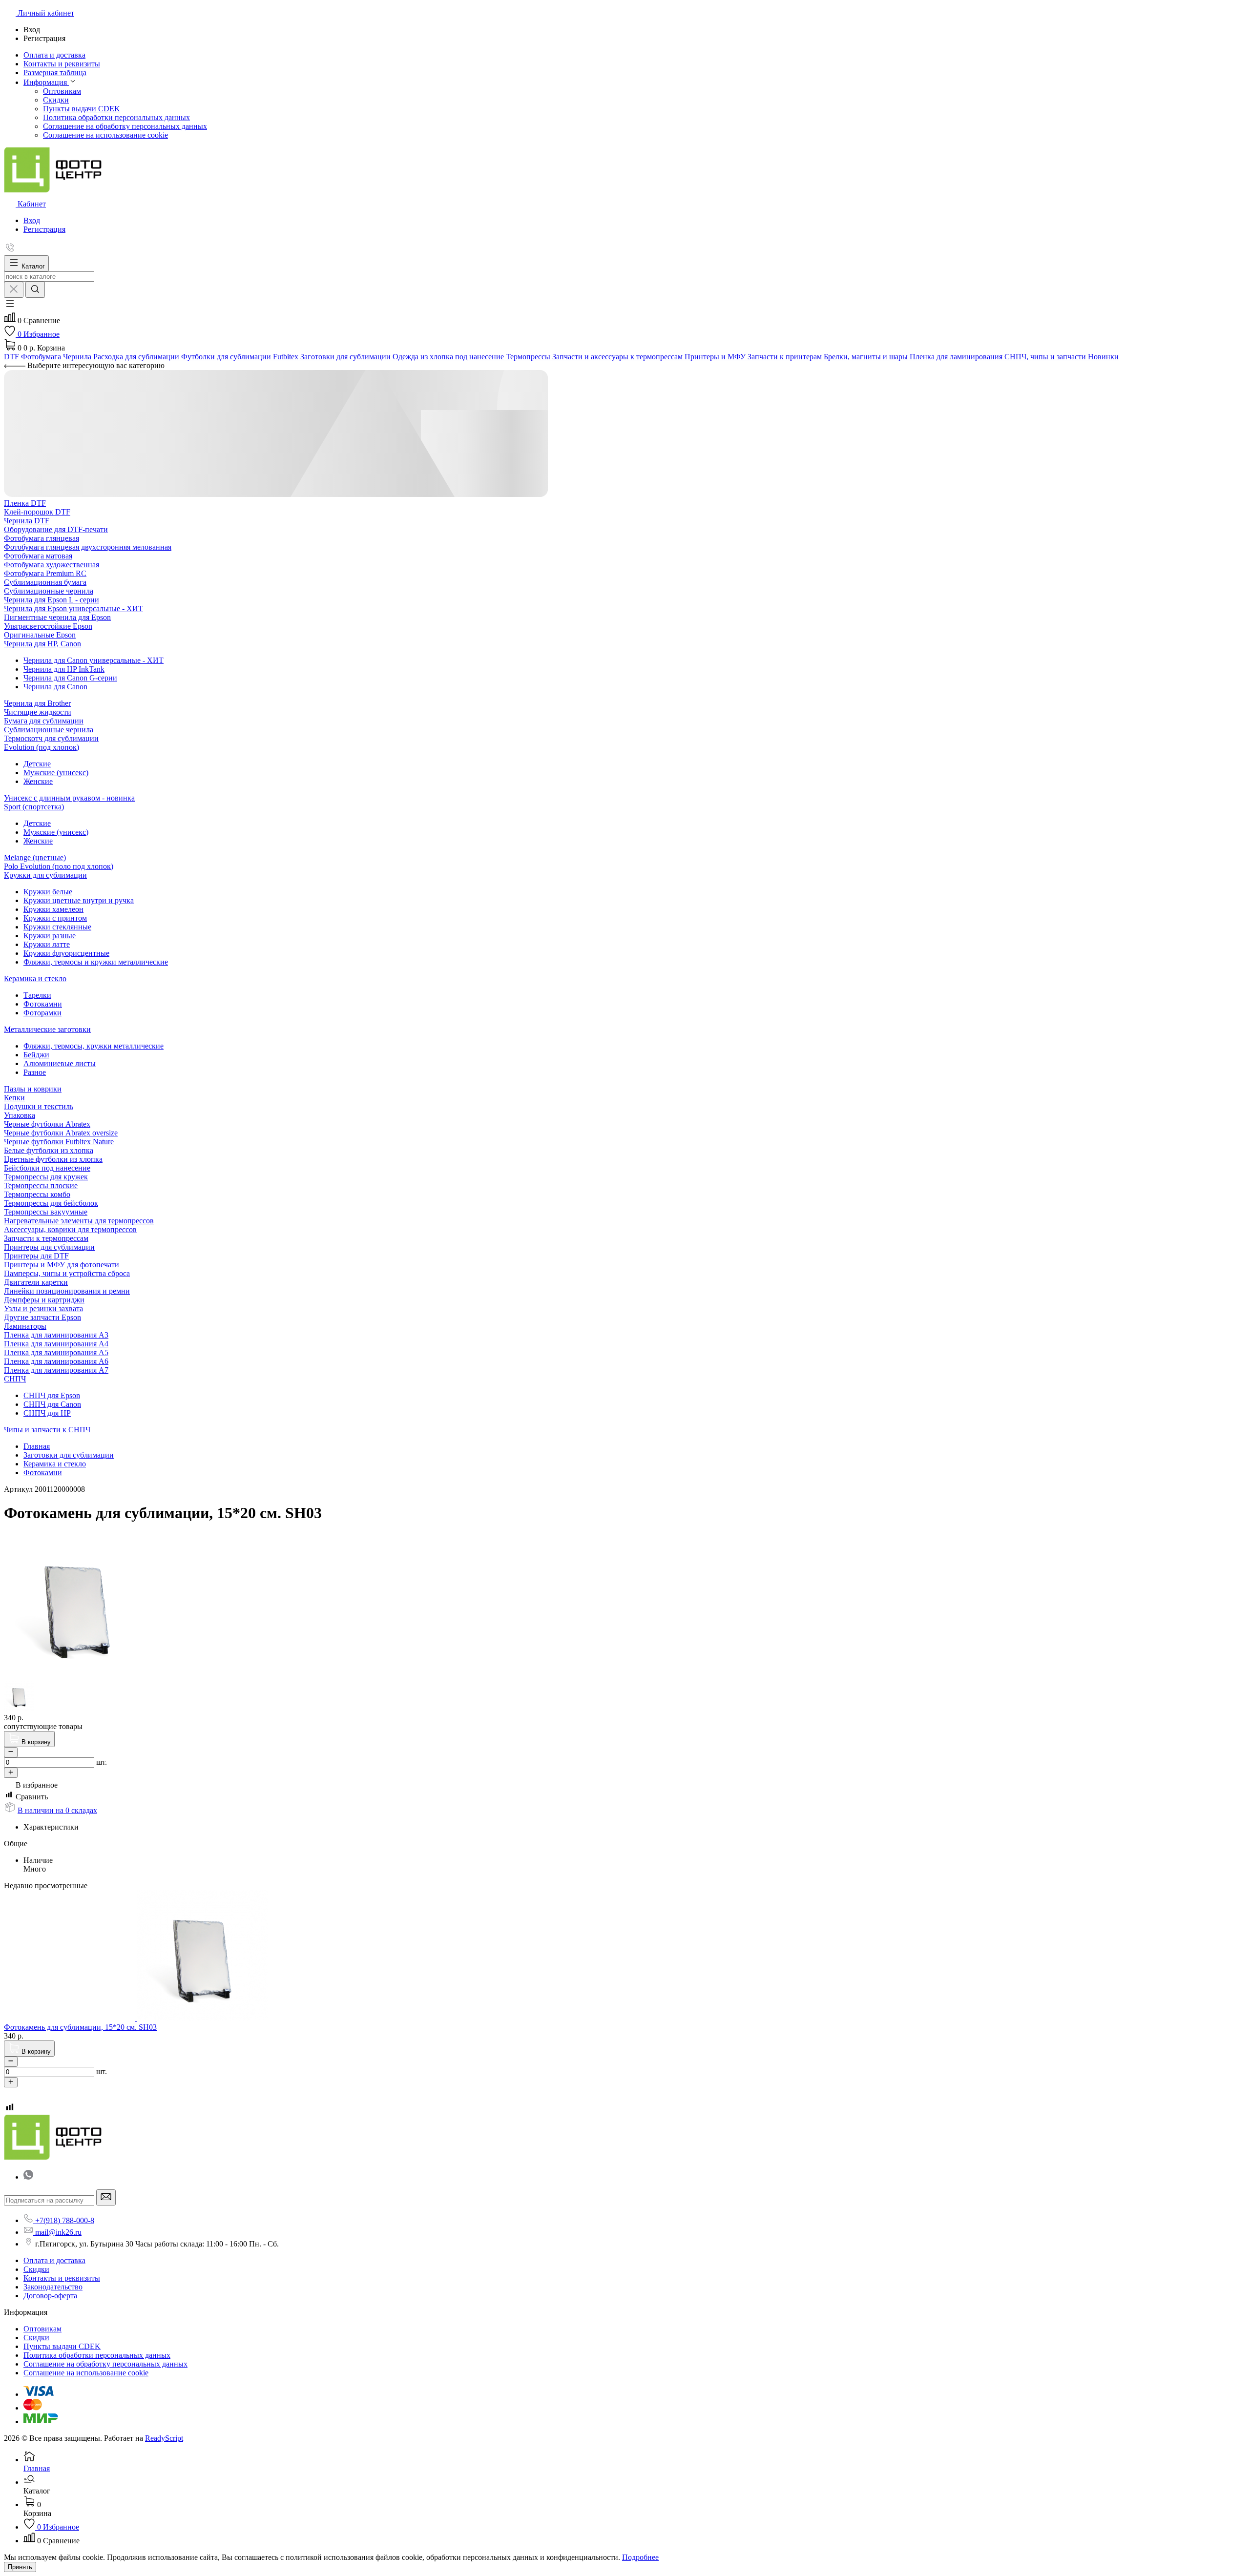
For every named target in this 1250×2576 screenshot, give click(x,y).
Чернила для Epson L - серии (52, 600)
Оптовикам (62, 91)
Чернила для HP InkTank (64, 669)
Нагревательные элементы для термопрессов (79, 1221)
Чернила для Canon (55, 687)
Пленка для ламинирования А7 (56, 1370)
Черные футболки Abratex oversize (61, 1133)
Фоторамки (42, 1013)
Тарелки (37, 995)
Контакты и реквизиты (62, 2278)
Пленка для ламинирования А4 (56, 1344)
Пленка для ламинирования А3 (56, 1335)
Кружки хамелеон (53, 909)
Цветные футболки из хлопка (53, 1159)
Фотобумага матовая (38, 556)
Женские (38, 781)
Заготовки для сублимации (69, 1455)
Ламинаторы (25, 1326)
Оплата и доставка (54, 2260)
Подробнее (640, 2557)
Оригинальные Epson (40, 635)
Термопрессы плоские (41, 1185)
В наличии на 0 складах (57, 1810)
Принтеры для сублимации (49, 1247)
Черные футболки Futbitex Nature (59, 1142)
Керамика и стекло (35, 979)
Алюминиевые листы (60, 1063)
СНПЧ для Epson (52, 1395)
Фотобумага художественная (52, 565)
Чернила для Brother (37, 703)
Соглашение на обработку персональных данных (125, 126)
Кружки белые (48, 892)
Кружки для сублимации (45, 875)
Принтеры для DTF (36, 1256)
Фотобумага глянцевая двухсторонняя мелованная (88, 547)
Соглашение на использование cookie (105, 135)
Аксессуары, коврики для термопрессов (70, 1229)
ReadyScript (164, 2438)
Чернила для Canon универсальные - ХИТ (94, 660)
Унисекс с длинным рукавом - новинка (69, 798)
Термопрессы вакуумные (46, 1212)
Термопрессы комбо (37, 1194)
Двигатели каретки (36, 1282)
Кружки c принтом (55, 918)
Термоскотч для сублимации (51, 738)
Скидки (56, 100)
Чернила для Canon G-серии (70, 678)
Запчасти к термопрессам (46, 1238)
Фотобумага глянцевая (42, 538)
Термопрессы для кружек (46, 1177)
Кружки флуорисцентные (66, 953)
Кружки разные (50, 936)
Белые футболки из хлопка (49, 1150)
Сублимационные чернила (49, 591)
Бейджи (36, 1055)
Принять (20, 2567)
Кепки (14, 1098)
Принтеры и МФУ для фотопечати (62, 1265)
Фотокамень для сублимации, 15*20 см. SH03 (80, 2027)
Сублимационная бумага (45, 582)
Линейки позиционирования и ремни (67, 1291)
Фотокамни (43, 1004)
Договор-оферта (50, 2296)
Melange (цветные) (35, 857)
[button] (10, 307)
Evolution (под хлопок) (42, 747)
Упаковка (20, 1115)
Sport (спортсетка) (34, 807)
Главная (37, 1446)
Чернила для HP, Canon (42, 644)
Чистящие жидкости (38, 712)
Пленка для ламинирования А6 (56, 1361)
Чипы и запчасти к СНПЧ (47, 1430)
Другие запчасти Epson (42, 1317)
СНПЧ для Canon (52, 1404)
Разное (35, 1072)
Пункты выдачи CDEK (82, 109)
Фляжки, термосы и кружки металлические (96, 962)
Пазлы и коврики (33, 1089)
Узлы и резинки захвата (43, 1309)
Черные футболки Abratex (47, 1124)
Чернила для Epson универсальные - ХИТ (73, 608)
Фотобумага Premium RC (45, 573)
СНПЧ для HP (47, 1413)
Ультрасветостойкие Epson (48, 626)
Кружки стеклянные (57, 927)
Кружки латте (47, 944)
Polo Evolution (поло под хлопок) (59, 866)
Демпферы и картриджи (44, 1300)
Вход (32, 220)
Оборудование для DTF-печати (56, 529)
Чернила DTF (27, 521)
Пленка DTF (25, 503)
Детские (37, 764)
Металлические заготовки (47, 1029)
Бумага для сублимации (44, 721)
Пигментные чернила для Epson (57, 617)
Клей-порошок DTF (37, 512)
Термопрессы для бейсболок (51, 1203)
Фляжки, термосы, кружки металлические (94, 1046)
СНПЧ (15, 1379)
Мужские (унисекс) (56, 773)
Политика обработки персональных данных (116, 117)
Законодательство (53, 2287)
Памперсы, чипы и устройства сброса (67, 1273)
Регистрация (44, 229)
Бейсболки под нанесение (47, 1168)
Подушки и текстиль (39, 1106)
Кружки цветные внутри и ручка (79, 900)
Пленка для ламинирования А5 (56, 1352)
